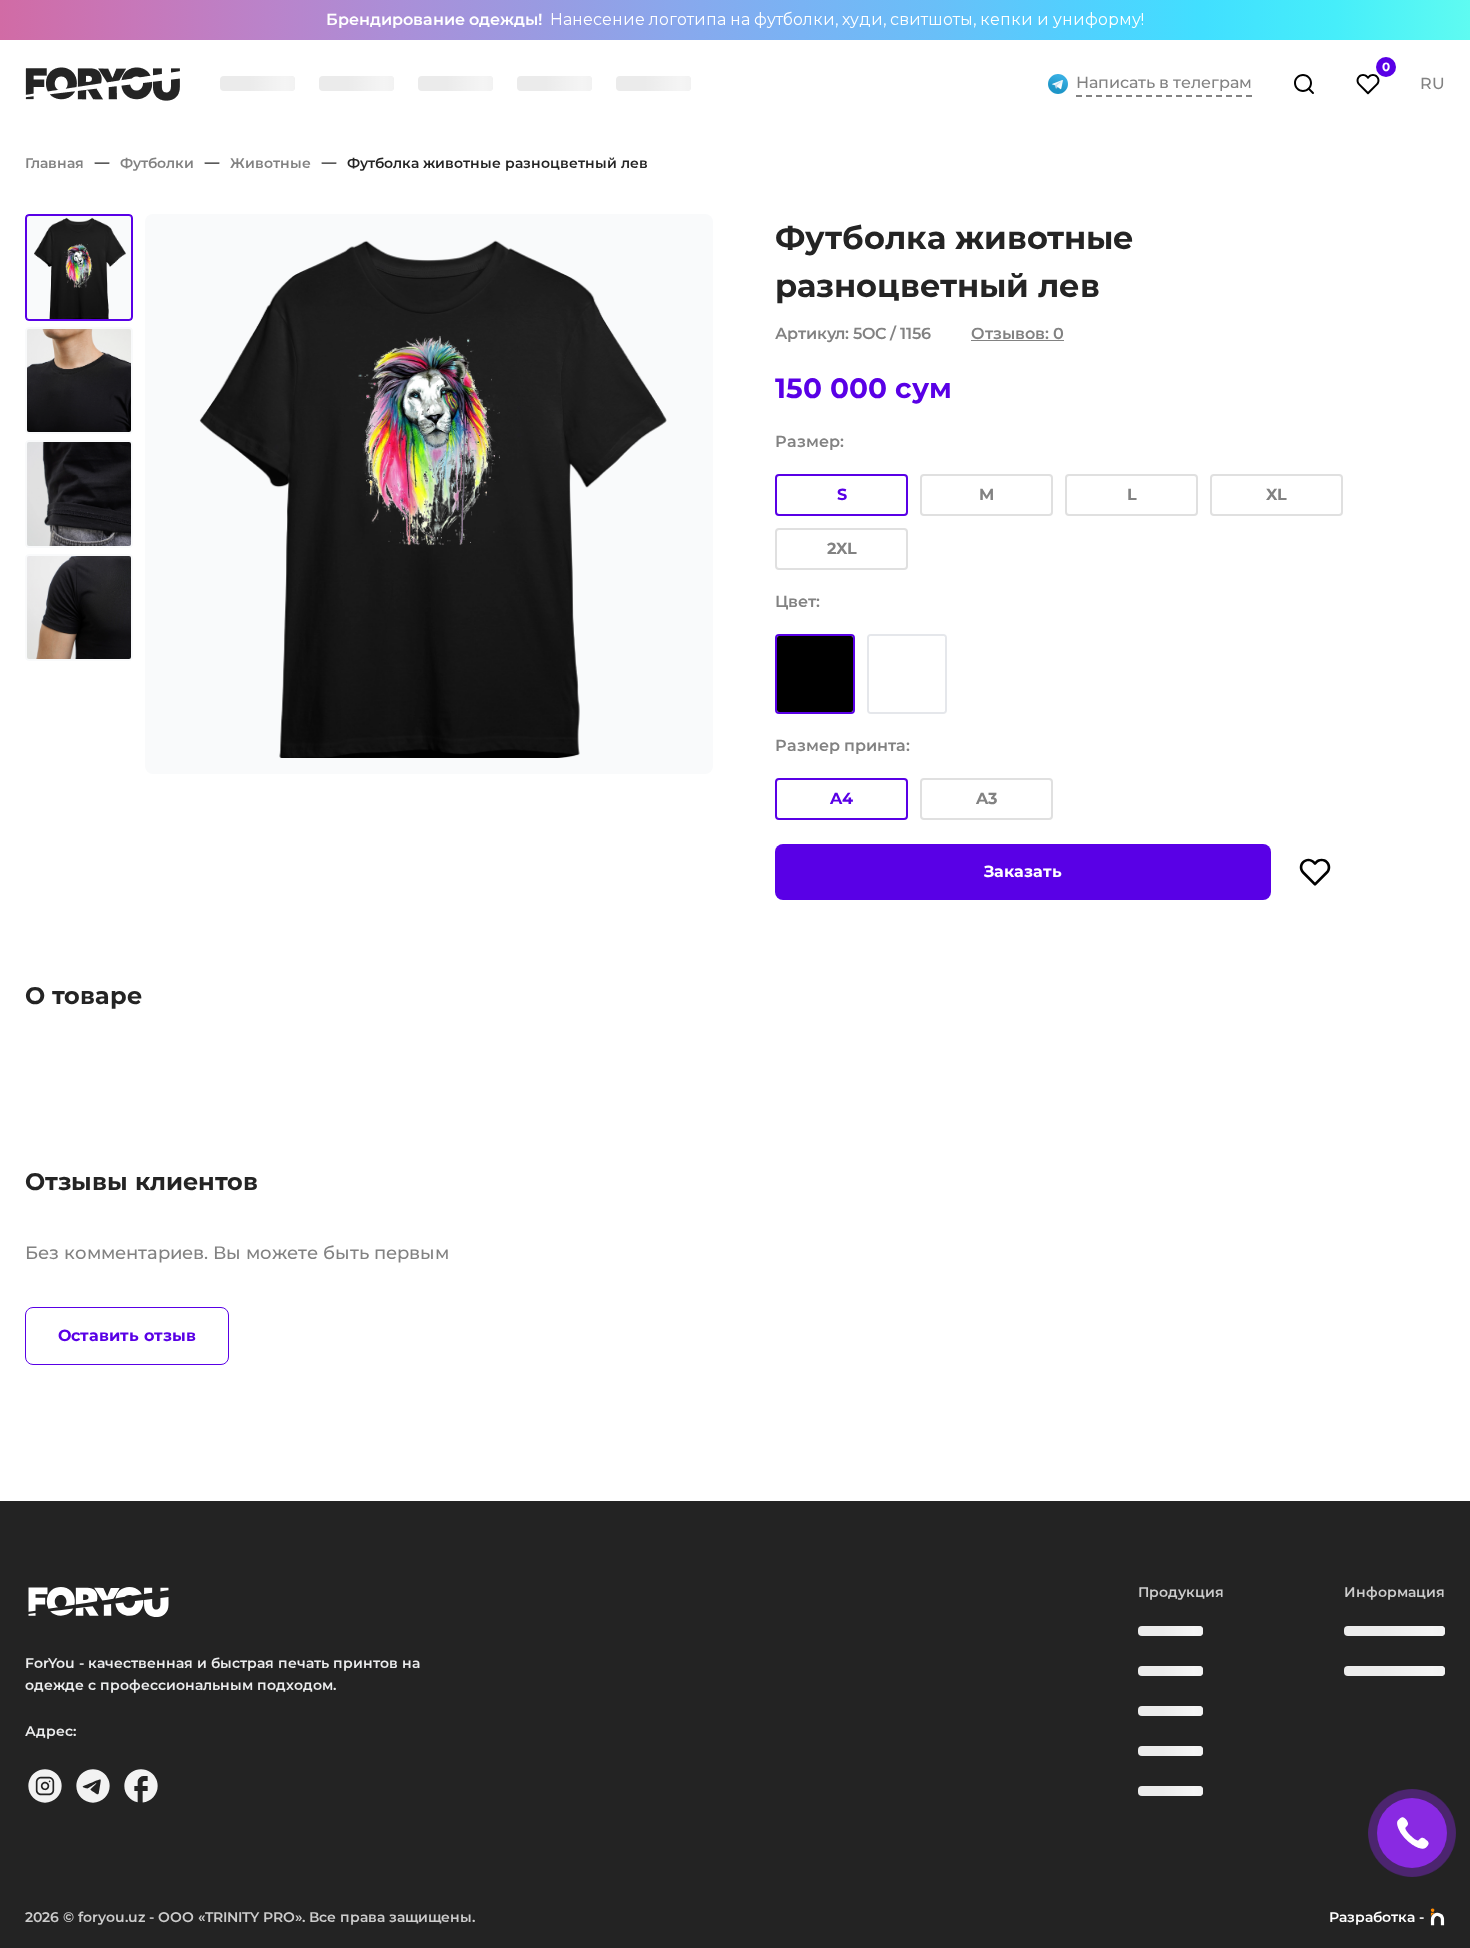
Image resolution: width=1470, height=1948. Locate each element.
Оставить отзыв (127, 1335)
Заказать (1023, 871)
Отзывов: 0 (1017, 333)
